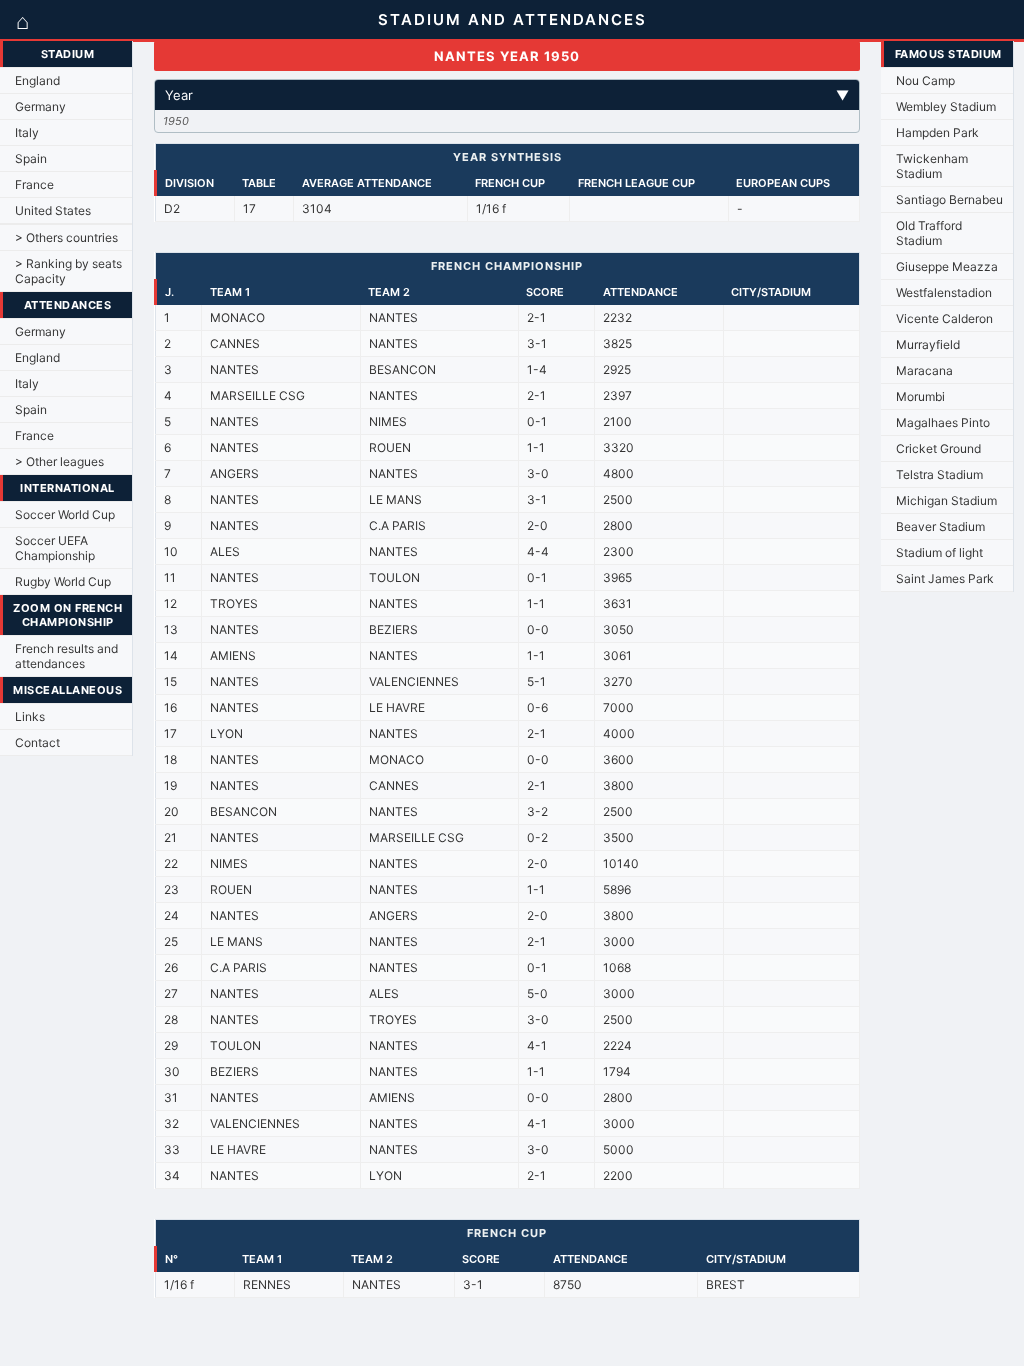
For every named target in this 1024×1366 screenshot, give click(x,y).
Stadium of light (939, 552)
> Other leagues (59, 461)
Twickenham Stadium (932, 166)
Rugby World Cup (63, 581)
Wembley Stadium (946, 106)
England (37, 80)
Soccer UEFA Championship (55, 548)
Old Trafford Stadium (929, 233)
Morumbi (920, 396)
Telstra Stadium (939, 474)
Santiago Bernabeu (949, 199)
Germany (40, 106)
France (34, 184)
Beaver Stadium (940, 526)
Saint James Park (945, 578)
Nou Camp (925, 80)
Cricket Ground (938, 448)
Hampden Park (937, 132)
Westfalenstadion (944, 292)
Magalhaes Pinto (943, 422)
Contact (37, 742)
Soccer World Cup (65, 514)
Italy (27, 132)
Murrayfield (928, 344)
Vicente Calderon (944, 318)
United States (53, 210)
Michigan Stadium (946, 500)
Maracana (924, 370)
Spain (31, 158)
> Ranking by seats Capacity (68, 271)
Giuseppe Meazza (947, 266)
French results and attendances (66, 656)
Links (30, 716)
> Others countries (66, 237)
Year (507, 95)
